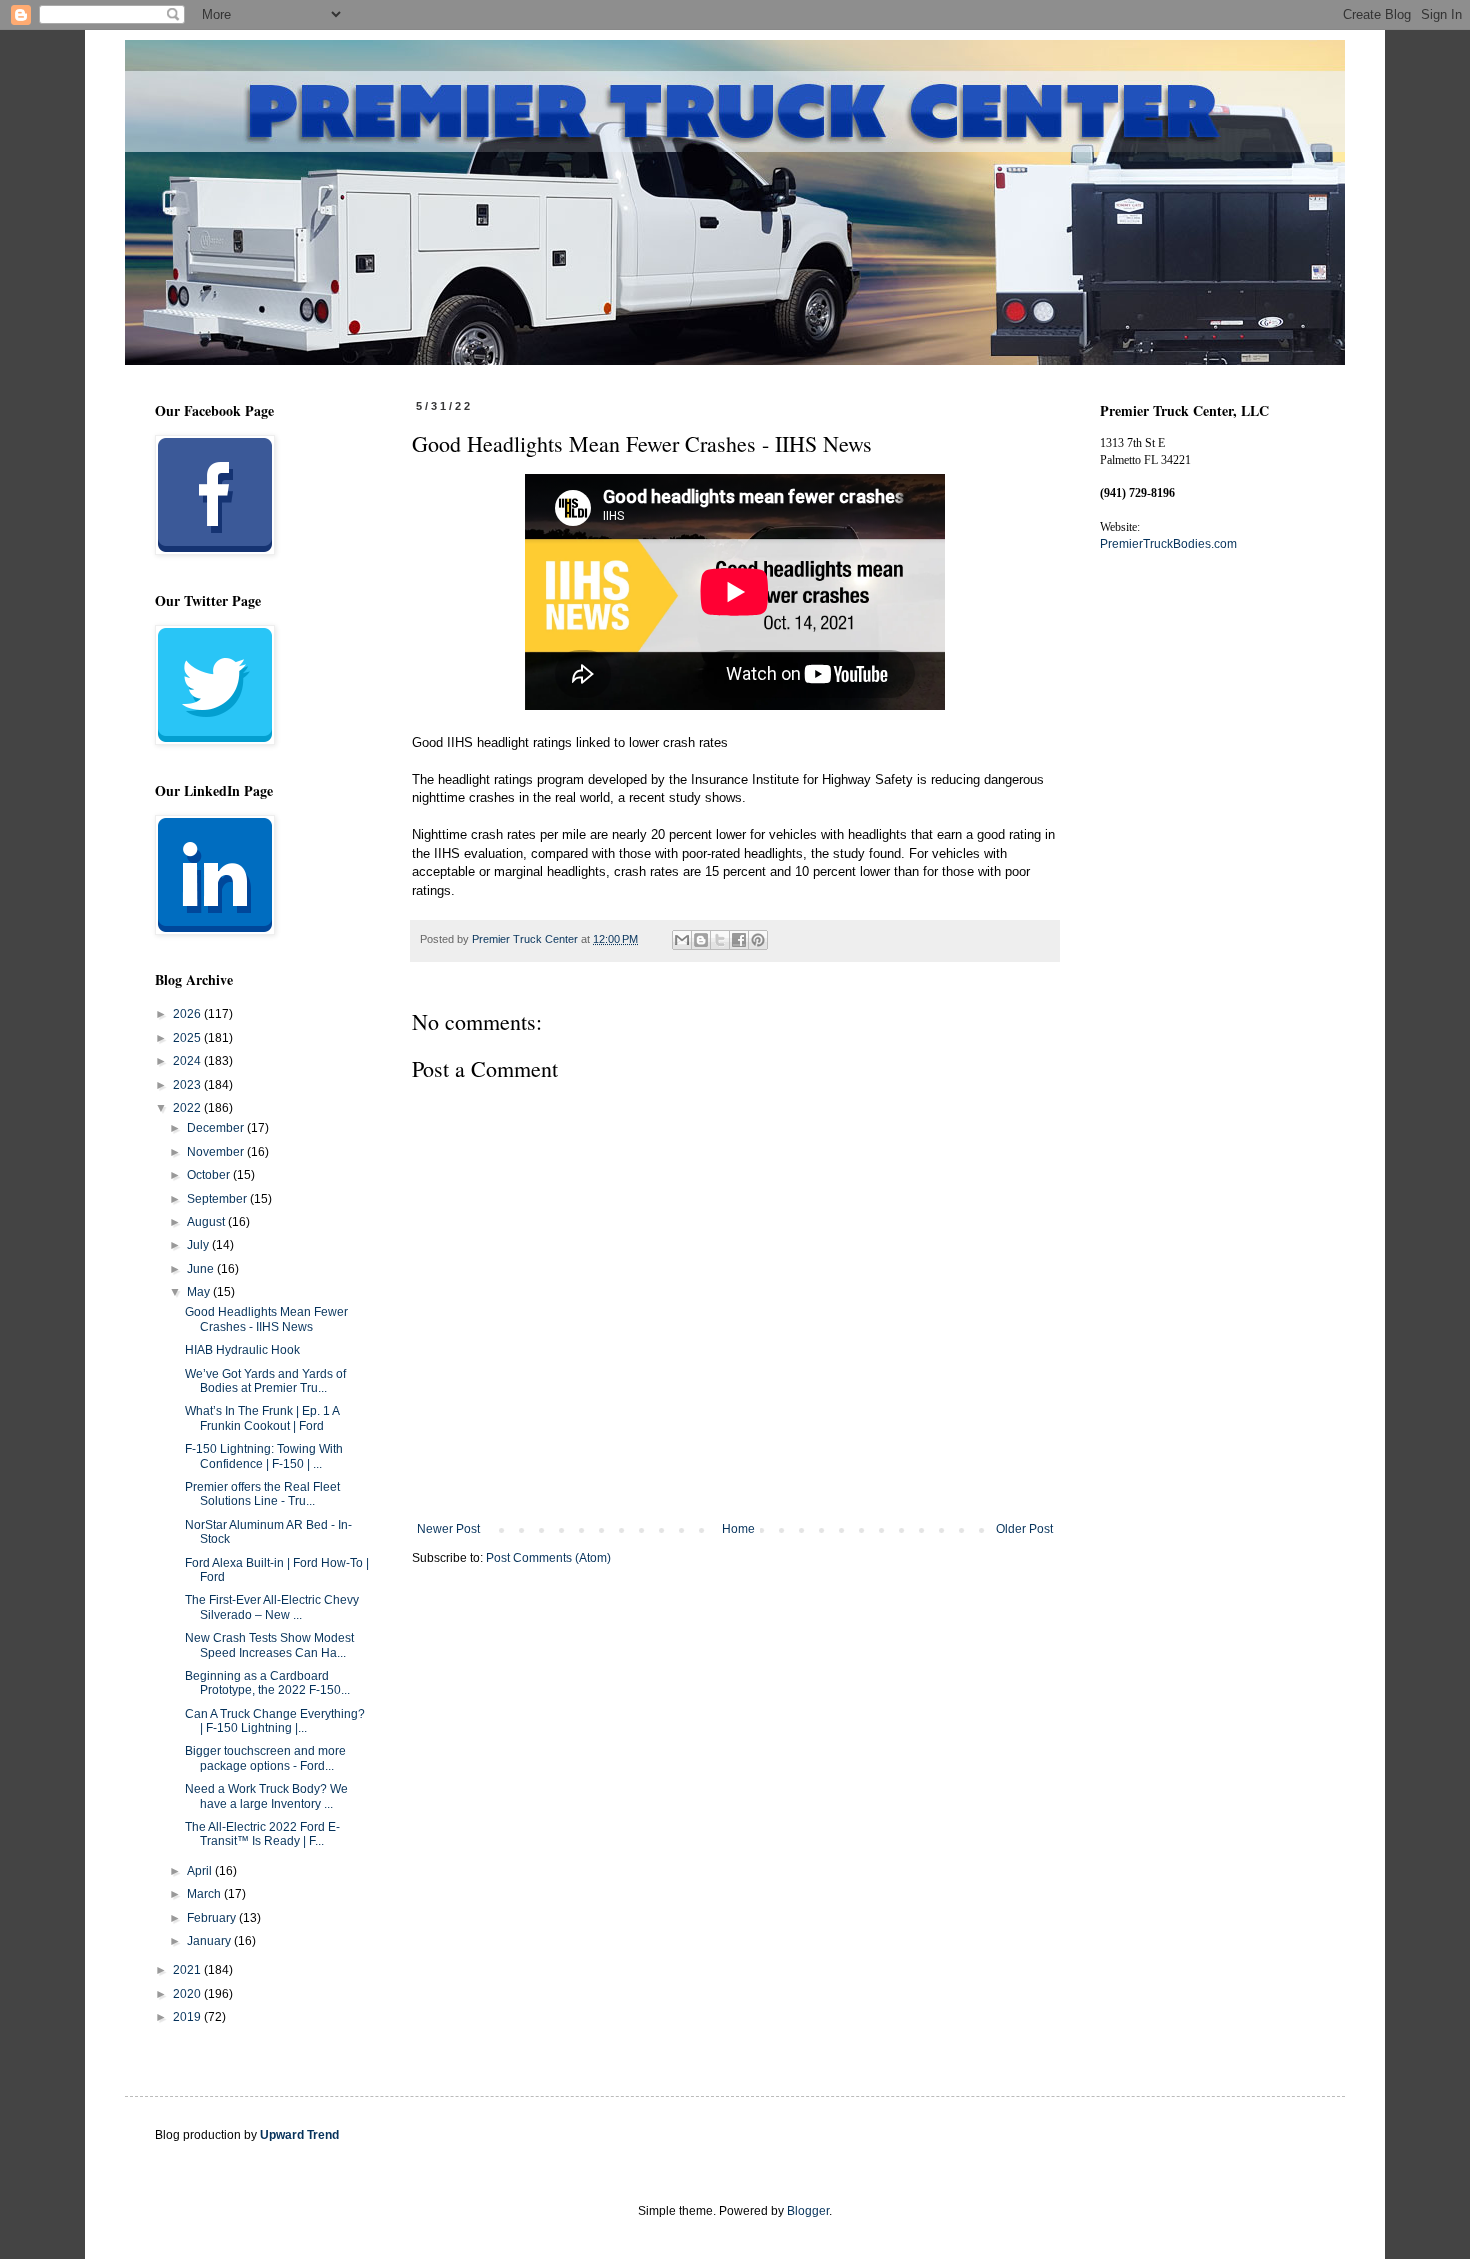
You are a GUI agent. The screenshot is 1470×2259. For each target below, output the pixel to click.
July (199, 1245)
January (210, 1941)
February (213, 1918)
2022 (188, 1108)
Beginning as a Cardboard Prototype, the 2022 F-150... (267, 1683)
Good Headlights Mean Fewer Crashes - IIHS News (266, 1319)
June (202, 1269)
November (217, 1152)
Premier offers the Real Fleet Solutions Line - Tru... (262, 1494)
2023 (188, 1085)
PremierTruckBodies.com (1168, 544)
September (218, 1199)
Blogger (808, 2211)
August (207, 1222)
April (201, 1871)
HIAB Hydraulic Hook (242, 1350)
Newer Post (448, 1529)
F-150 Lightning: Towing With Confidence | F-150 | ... (264, 1456)
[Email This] (682, 940)
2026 (188, 1014)
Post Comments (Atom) (548, 1558)
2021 (188, 1970)
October (210, 1175)
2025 (188, 1038)
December (217, 1128)
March (205, 1894)
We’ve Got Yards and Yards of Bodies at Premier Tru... (265, 1381)
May (200, 1292)
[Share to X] (720, 940)
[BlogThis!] (701, 940)
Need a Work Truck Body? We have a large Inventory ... (266, 1796)
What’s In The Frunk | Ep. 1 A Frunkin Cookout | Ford (262, 1418)
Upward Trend (299, 2135)
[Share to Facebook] (739, 940)
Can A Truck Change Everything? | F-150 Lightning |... (275, 1721)
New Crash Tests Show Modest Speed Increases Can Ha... (269, 1645)
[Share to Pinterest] (758, 940)
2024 (188, 1061)
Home (738, 1529)
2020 (188, 1994)
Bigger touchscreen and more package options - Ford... (265, 1758)
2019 (188, 2017)
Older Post (1024, 1529)
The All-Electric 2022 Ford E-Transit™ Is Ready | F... (262, 1834)
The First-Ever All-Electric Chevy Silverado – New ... (272, 1607)
